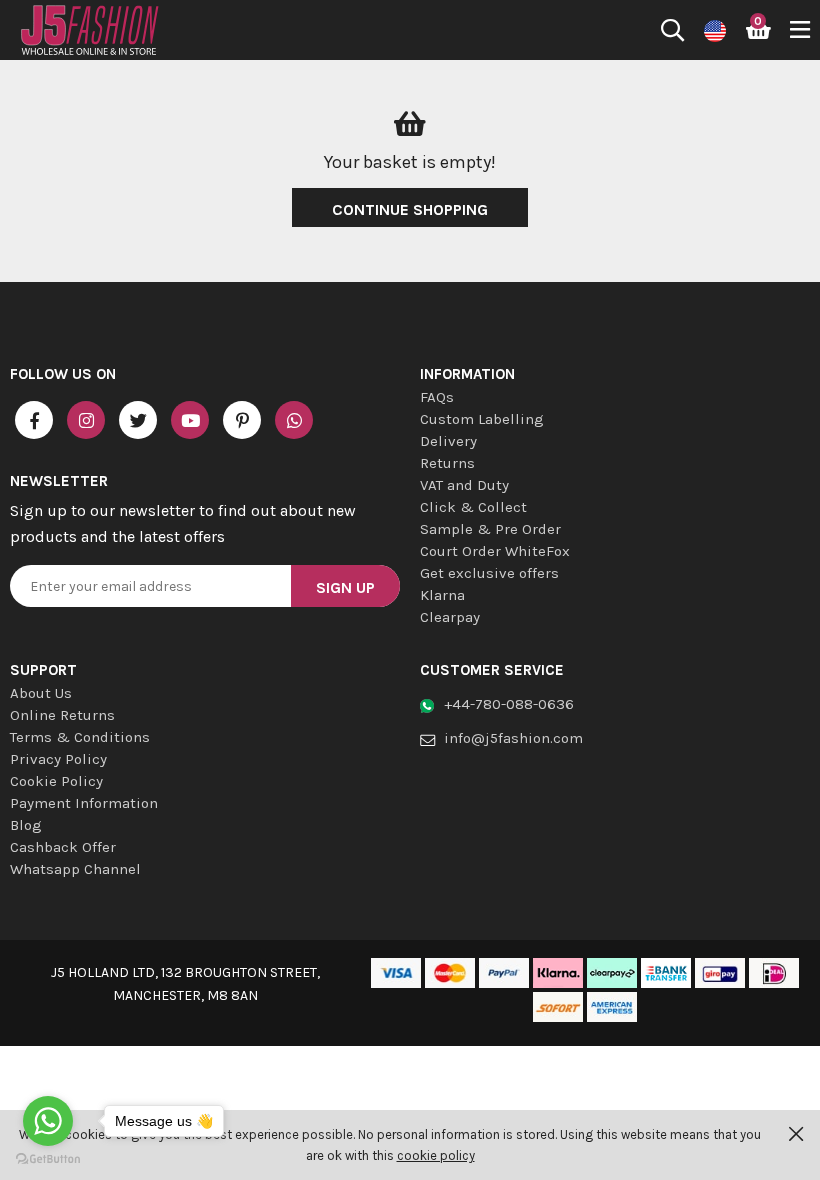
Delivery (448, 441)
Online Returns (62, 715)
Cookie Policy (56, 781)
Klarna (442, 595)
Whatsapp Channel (75, 869)
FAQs (437, 397)
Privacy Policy (58, 759)
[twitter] (138, 420)
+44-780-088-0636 (509, 704)
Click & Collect (473, 507)
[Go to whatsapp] (48, 1121)
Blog (26, 825)
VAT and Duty (464, 485)
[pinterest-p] (242, 420)
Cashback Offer (63, 847)
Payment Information (84, 803)
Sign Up (345, 587)
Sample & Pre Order (490, 529)
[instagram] (86, 420)
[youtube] (190, 420)
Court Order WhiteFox (495, 551)
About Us (41, 693)
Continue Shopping (410, 209)
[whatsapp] (294, 420)
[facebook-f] (34, 420)
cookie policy (436, 1155)
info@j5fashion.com (513, 738)
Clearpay (450, 617)
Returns (447, 463)
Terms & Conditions (80, 737)
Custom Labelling (482, 419)
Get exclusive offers (489, 573)
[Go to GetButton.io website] (48, 1159)
